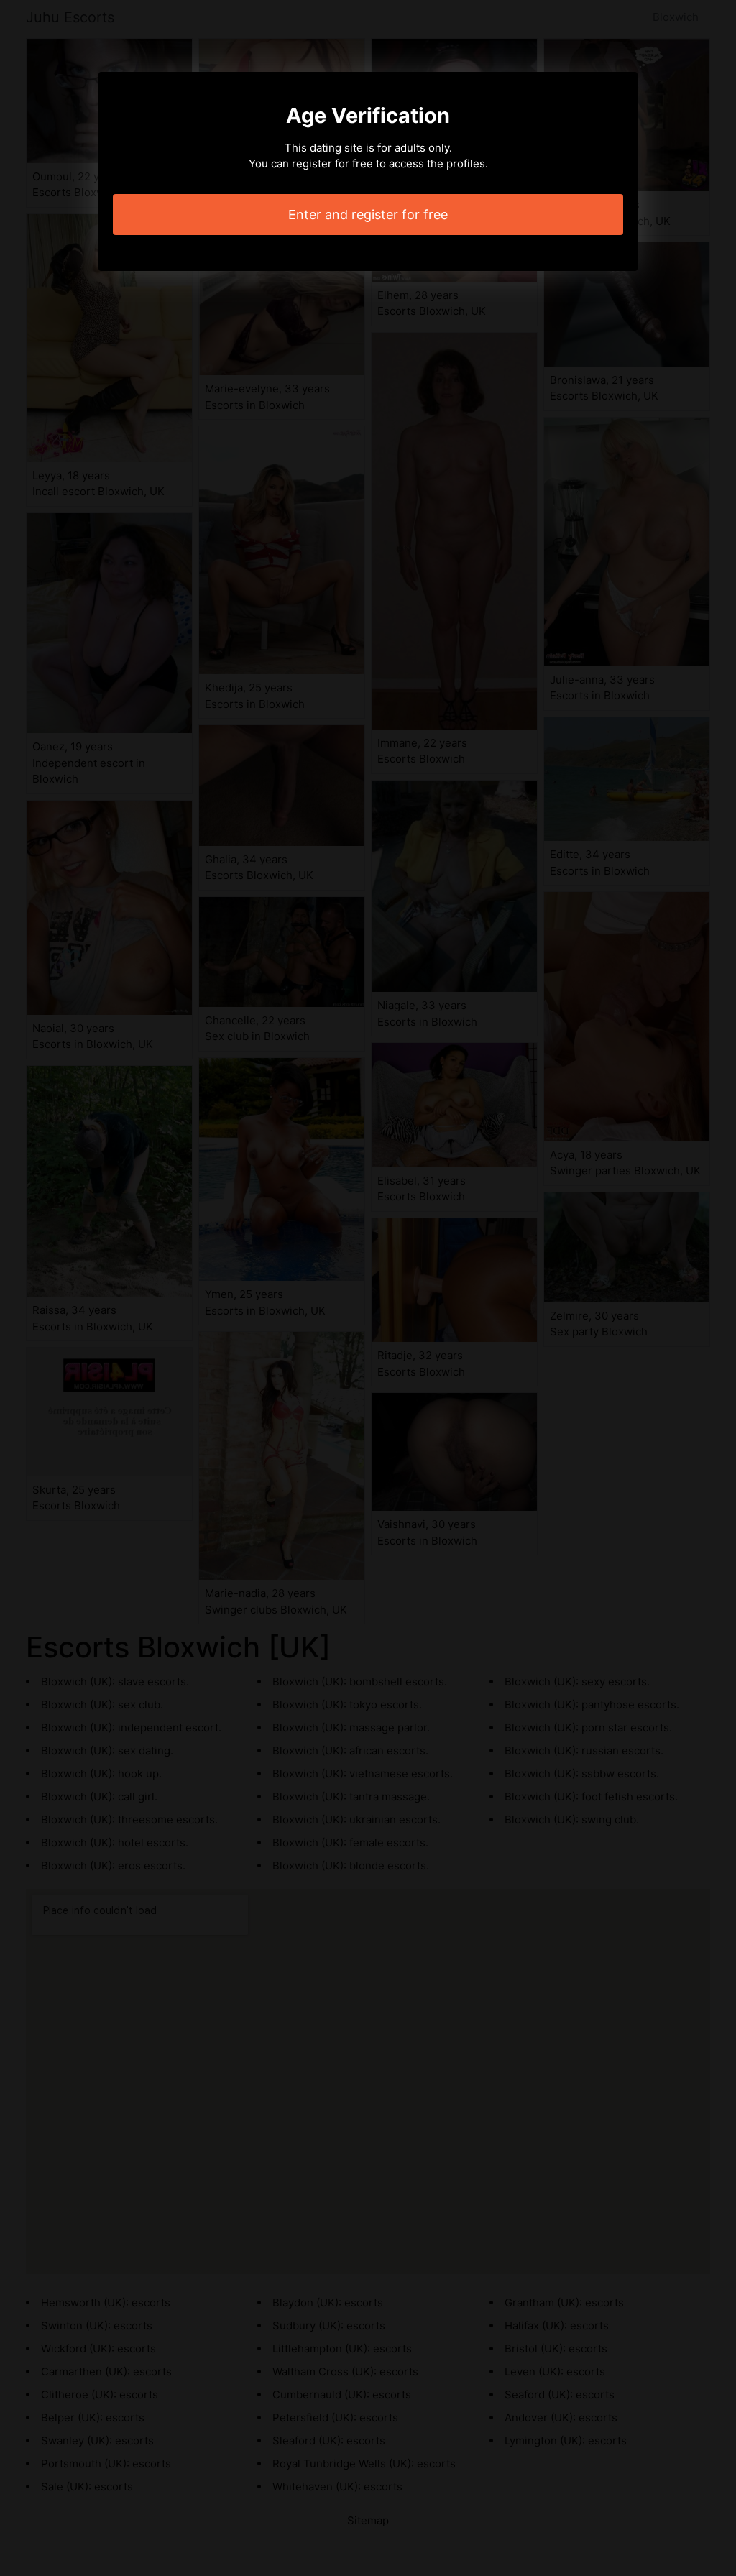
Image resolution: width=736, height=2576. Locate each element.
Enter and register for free (368, 215)
